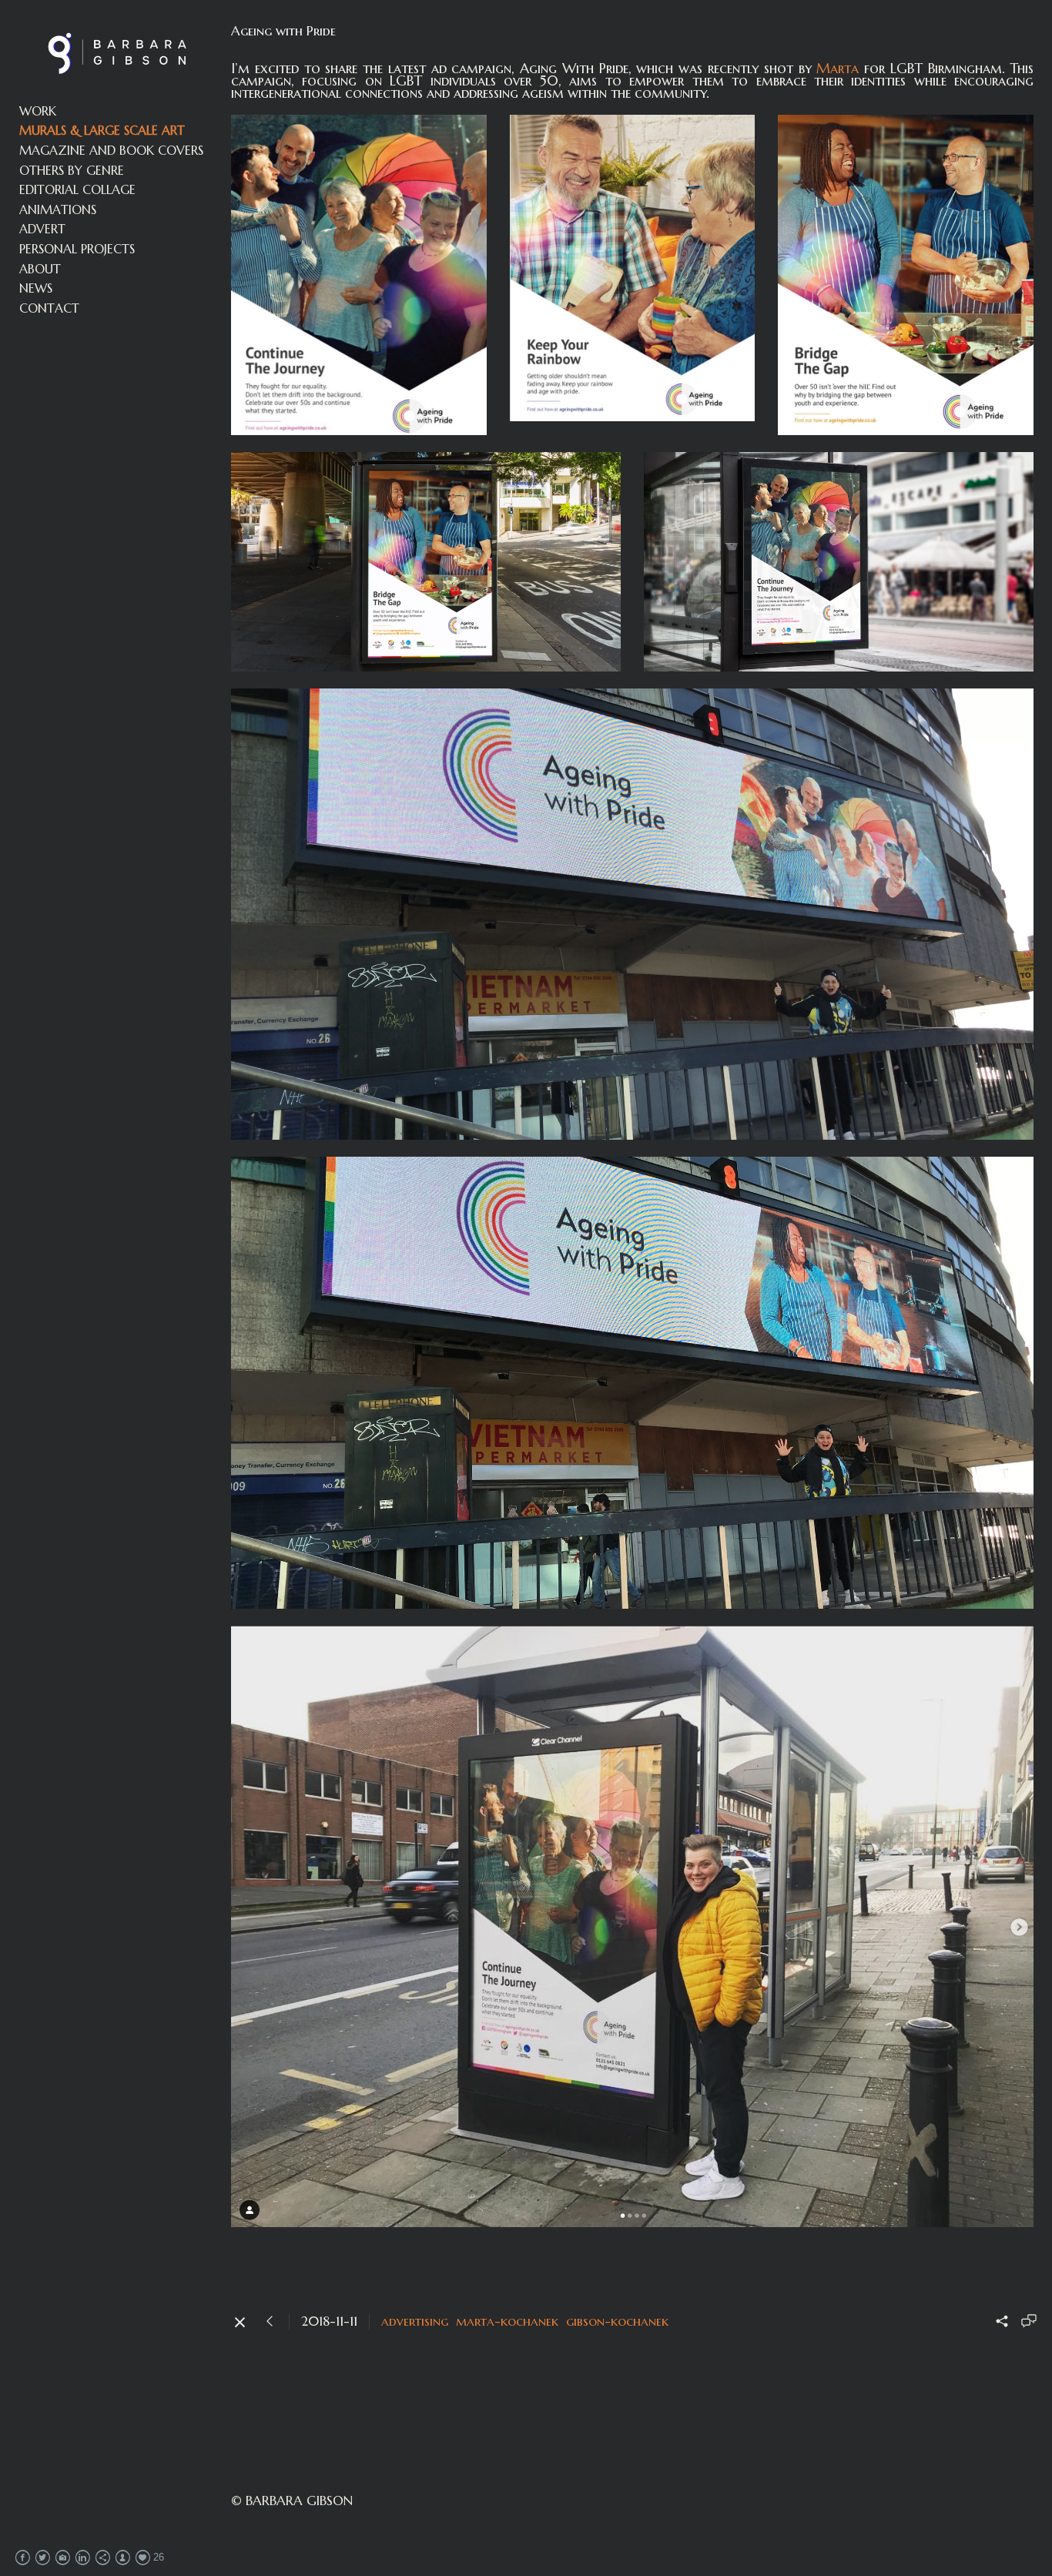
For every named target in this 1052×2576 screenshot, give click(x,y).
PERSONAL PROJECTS (77, 249)
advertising (415, 2321)
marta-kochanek (507, 2321)
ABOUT (40, 269)
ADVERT (42, 229)
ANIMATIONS (58, 209)
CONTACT (49, 308)
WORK (38, 111)
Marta (838, 68)
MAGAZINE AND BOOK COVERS (111, 150)
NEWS (36, 288)
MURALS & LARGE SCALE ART (102, 130)
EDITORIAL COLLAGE (77, 189)
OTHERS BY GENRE (72, 170)
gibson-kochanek (617, 2321)
